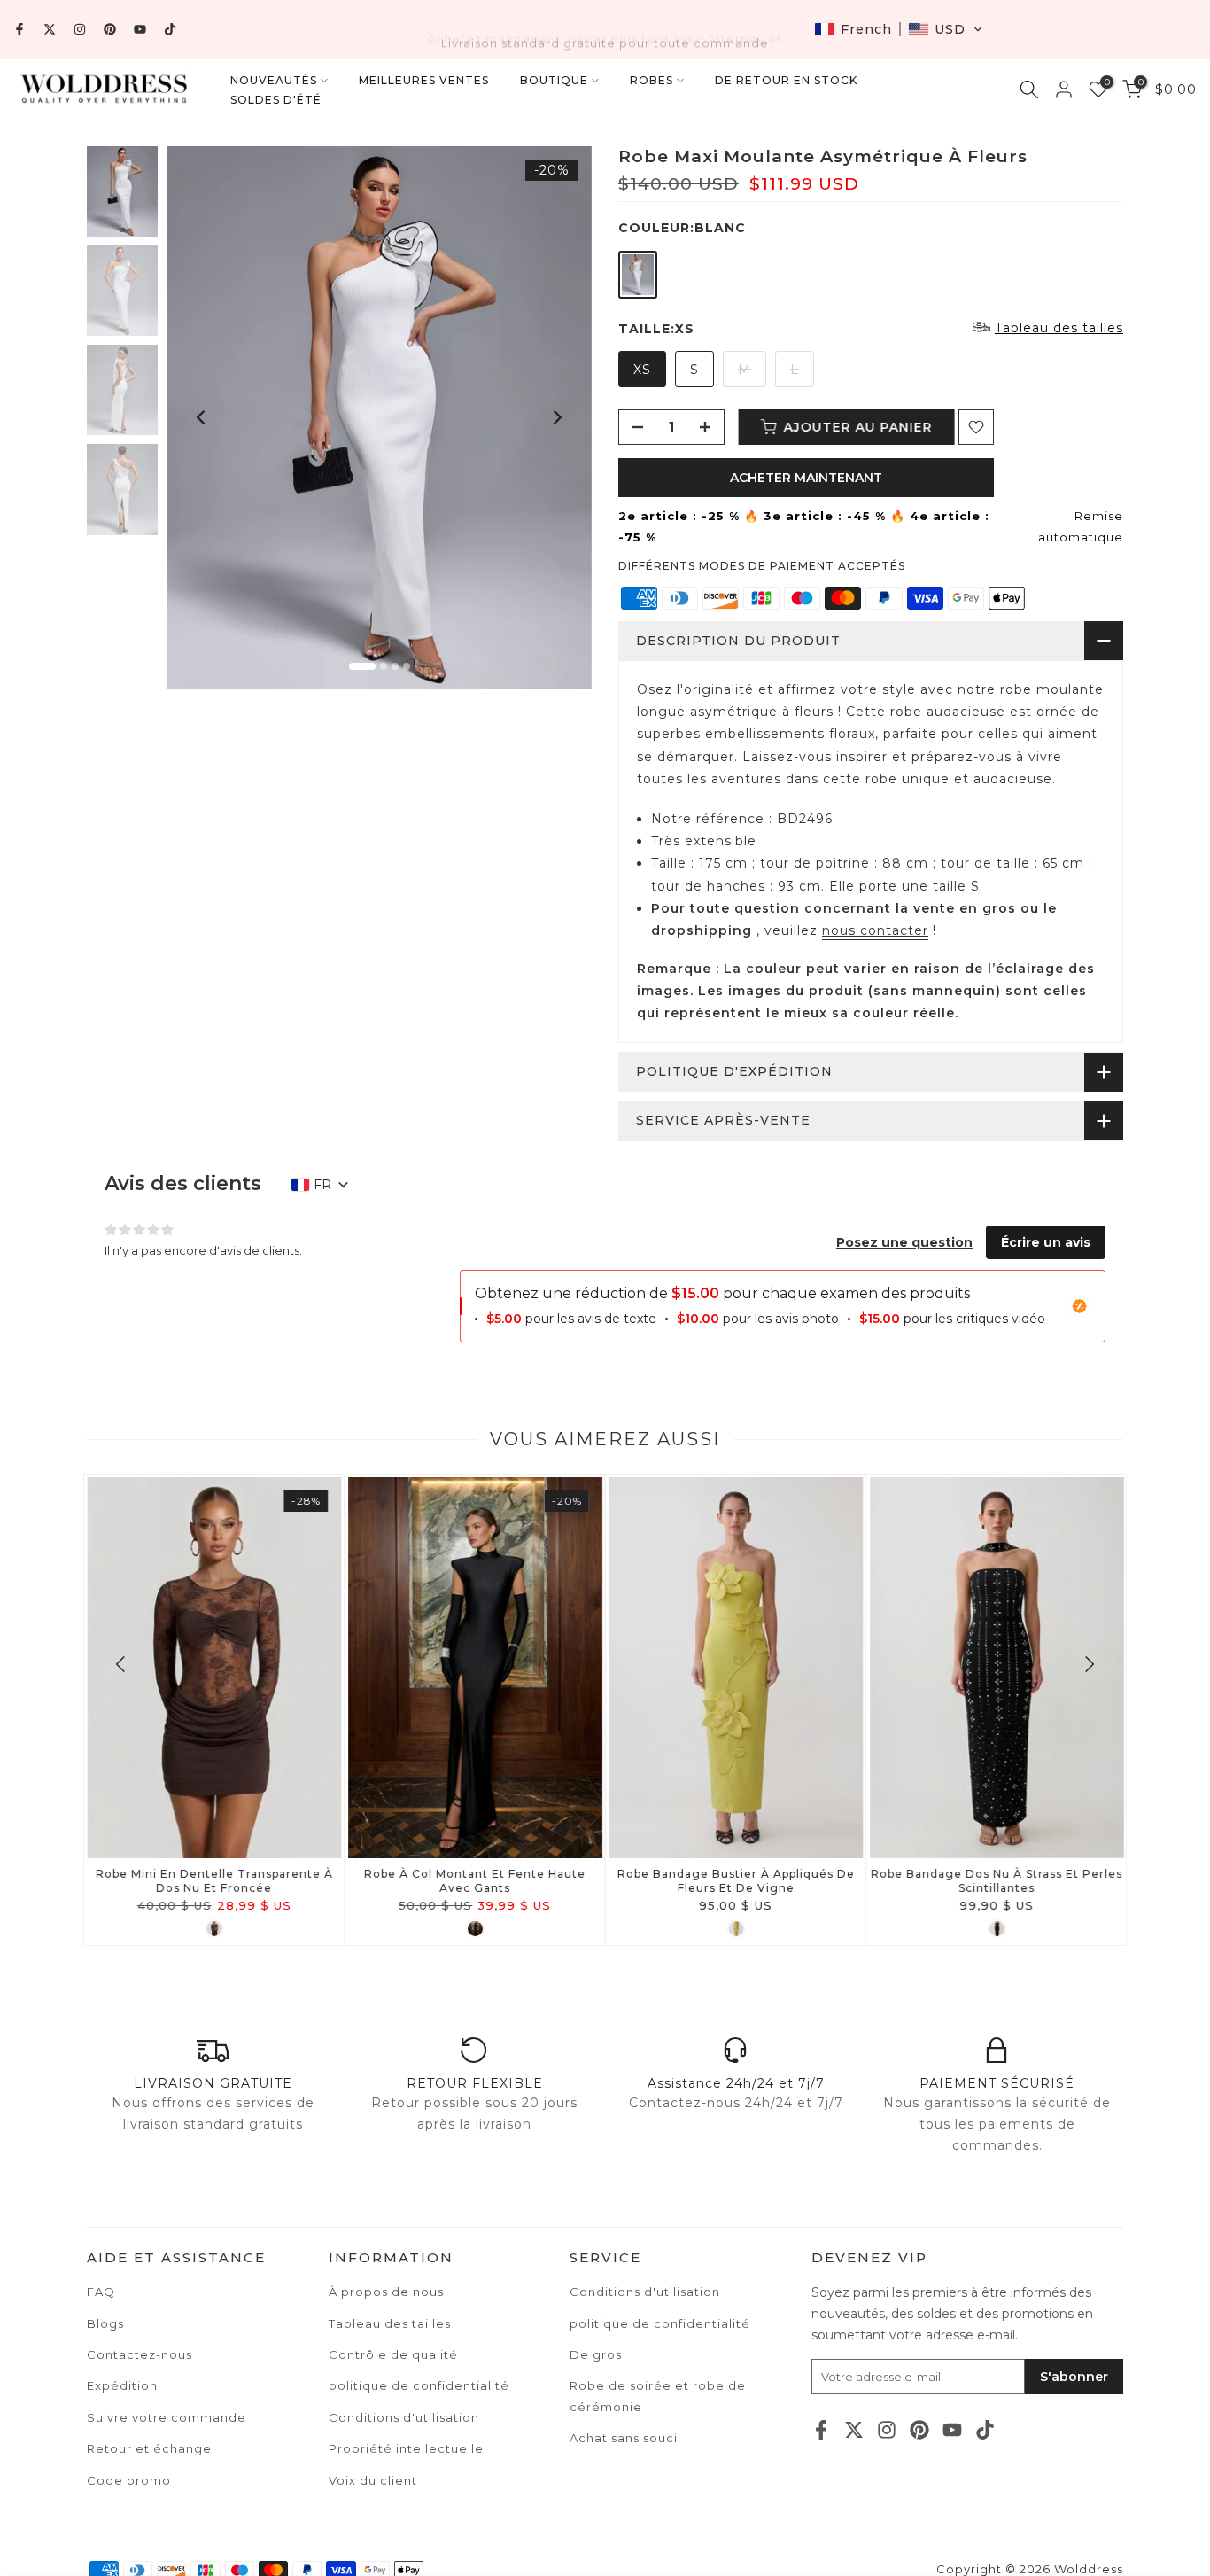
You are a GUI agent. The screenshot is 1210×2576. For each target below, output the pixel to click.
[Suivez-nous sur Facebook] (19, 29)
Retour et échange (149, 2448)
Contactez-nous (140, 2354)
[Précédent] (202, 417)
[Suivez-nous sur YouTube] (140, 29)
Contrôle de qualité (393, 2354)
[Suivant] (556, 417)
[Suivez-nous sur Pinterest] (110, 29)
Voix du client (373, 2480)
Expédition (122, 2385)
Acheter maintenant (806, 478)
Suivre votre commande (167, 2417)
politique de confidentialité (660, 2323)
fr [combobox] (322, 1185)
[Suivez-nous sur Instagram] (80, 29)
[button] (899, 29)
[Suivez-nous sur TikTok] (170, 29)
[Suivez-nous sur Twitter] (50, 29)
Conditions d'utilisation (645, 2292)
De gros (596, 2354)
